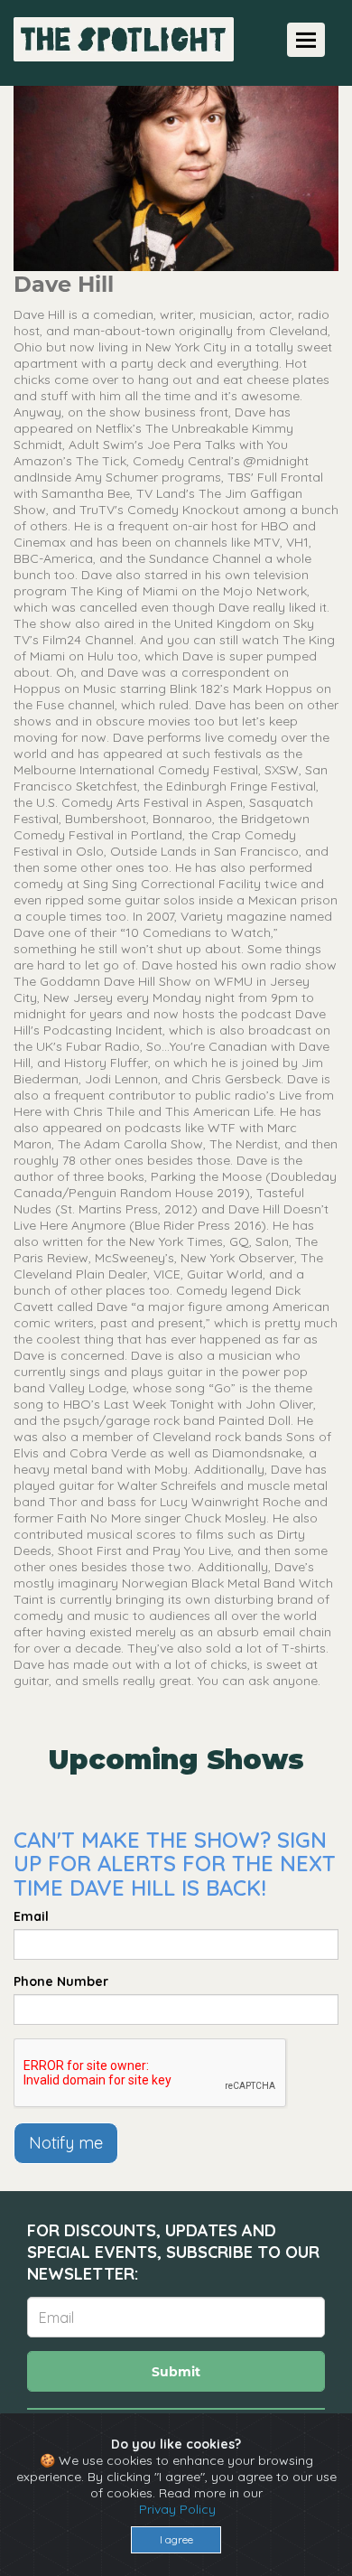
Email (31, 1916)
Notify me (66, 2143)
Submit (176, 2372)
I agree (176, 2539)
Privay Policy (177, 2509)
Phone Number (61, 1981)
